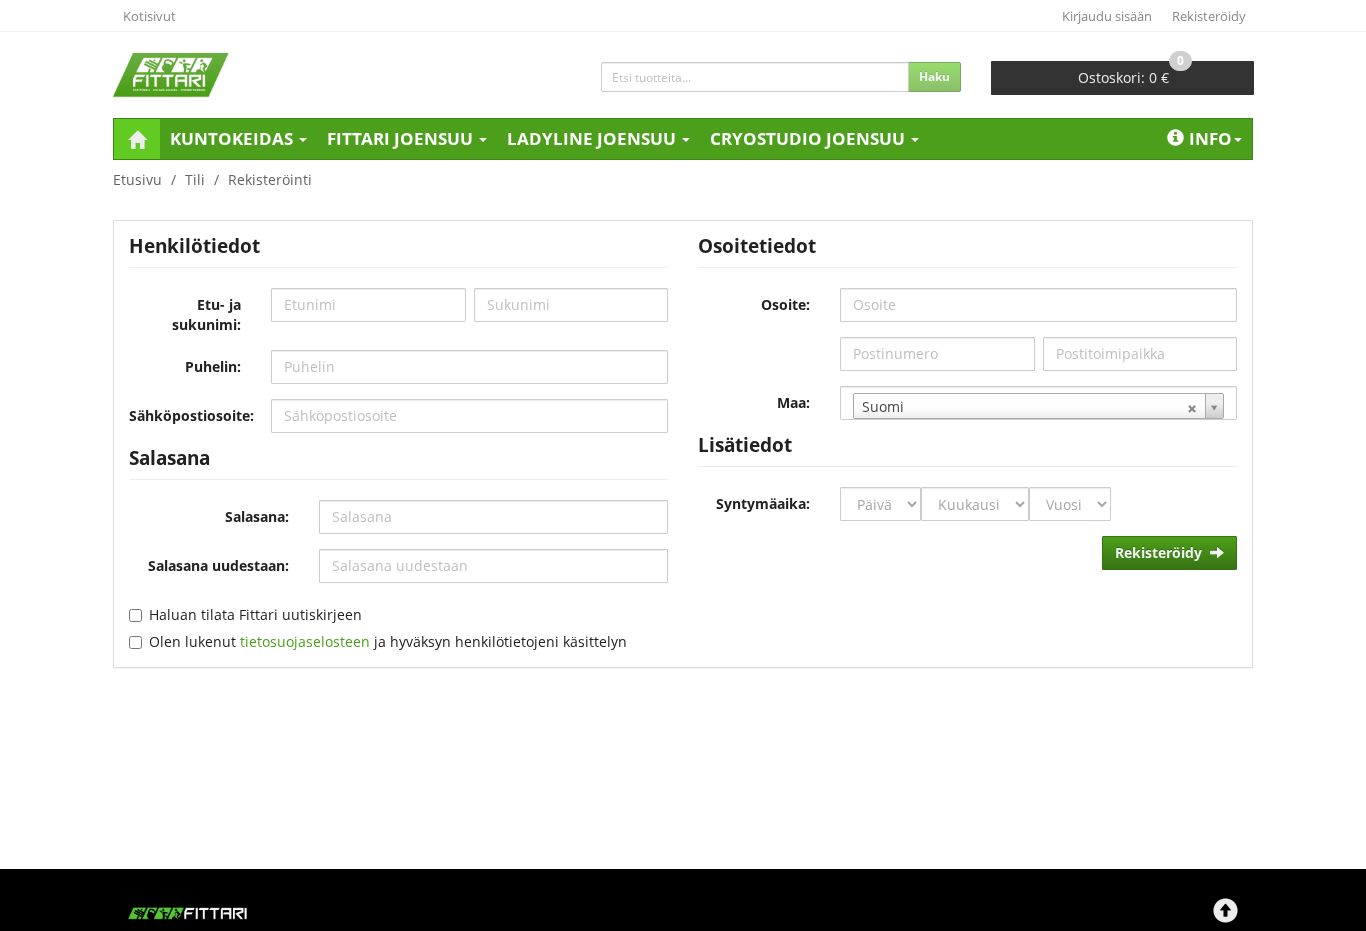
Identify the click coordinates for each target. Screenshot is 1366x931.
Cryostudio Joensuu (809, 138)
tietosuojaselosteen (305, 641)
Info (1210, 138)
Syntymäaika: (763, 503)
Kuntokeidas (233, 138)
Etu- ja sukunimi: (206, 314)
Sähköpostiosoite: (191, 415)
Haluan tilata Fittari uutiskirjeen (255, 614)
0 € (1131, 74)
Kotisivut (149, 16)
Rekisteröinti (270, 179)
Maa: (793, 402)
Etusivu (137, 179)
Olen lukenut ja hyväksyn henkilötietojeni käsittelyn (388, 641)
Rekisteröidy (1209, 16)
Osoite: (785, 304)
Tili (195, 179)
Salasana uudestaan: (218, 565)
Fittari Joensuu (402, 138)
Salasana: (257, 516)
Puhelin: (213, 366)
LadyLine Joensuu (593, 138)
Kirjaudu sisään (1107, 16)
